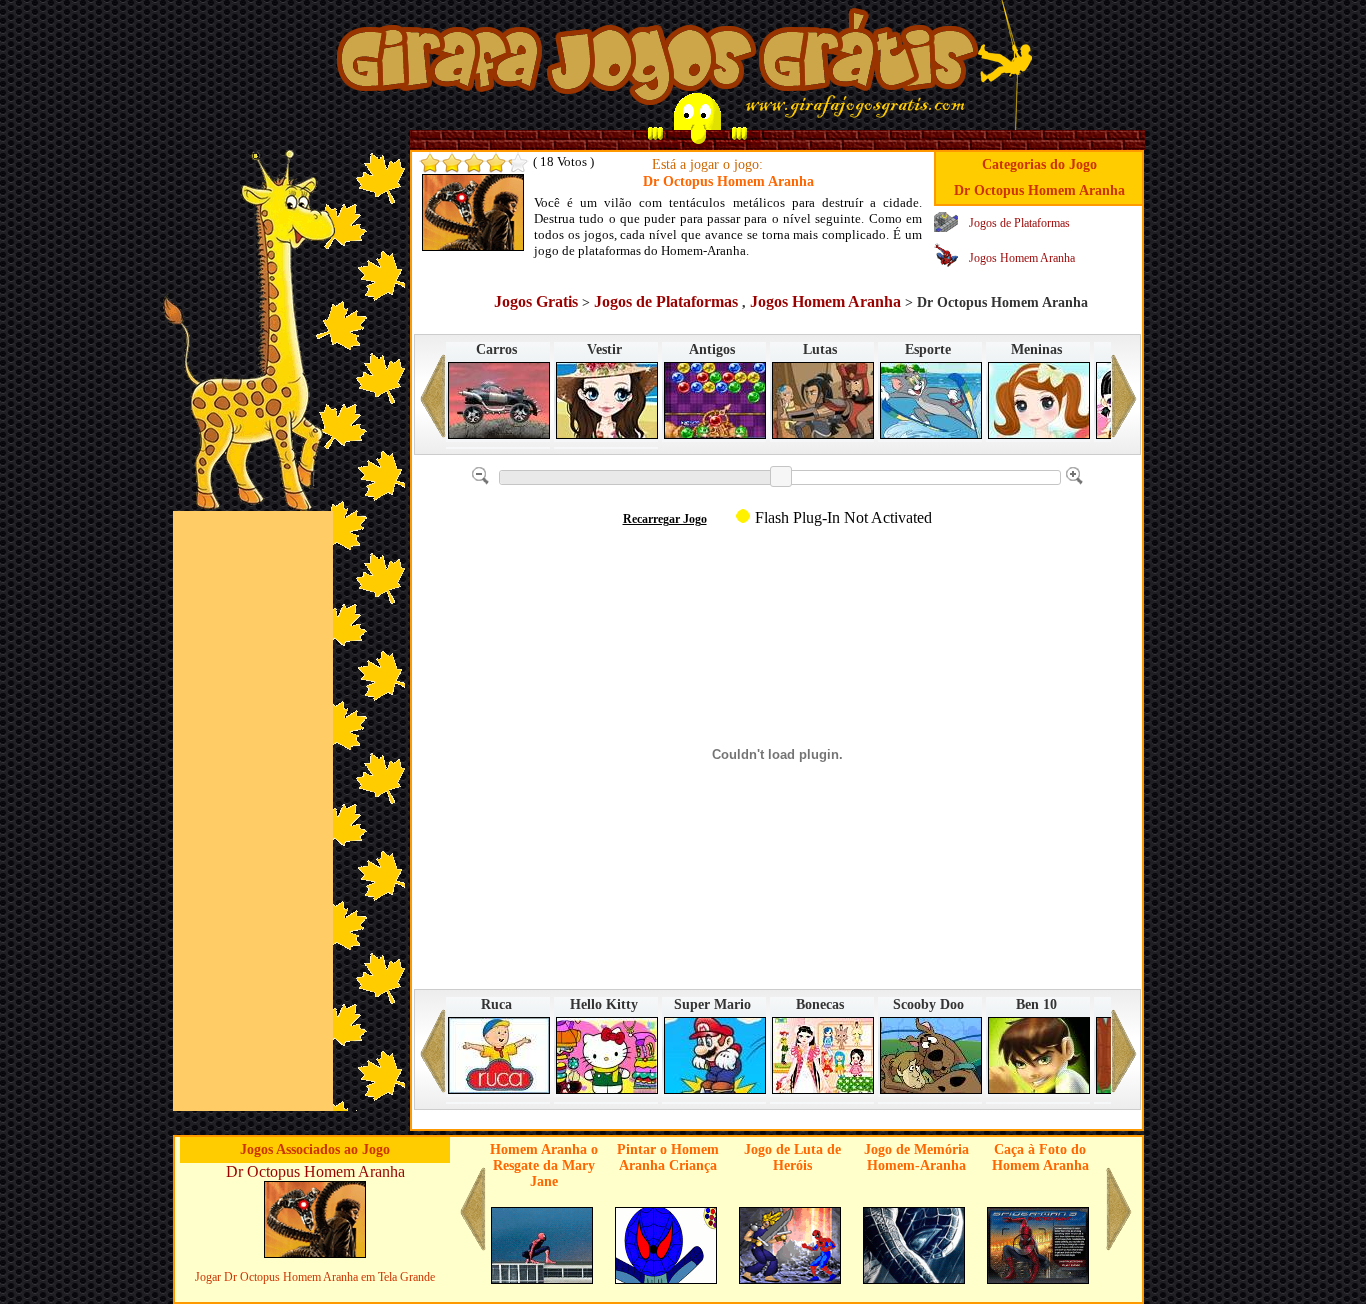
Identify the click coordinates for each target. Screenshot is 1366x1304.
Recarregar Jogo (665, 519)
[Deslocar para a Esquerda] (433, 404)
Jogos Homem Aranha (1022, 258)
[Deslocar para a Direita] (1124, 404)
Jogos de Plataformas (1019, 223)
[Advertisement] (253, 811)
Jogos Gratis (536, 301)
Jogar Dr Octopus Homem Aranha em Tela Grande (315, 1277)
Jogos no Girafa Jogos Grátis (657, 63)
